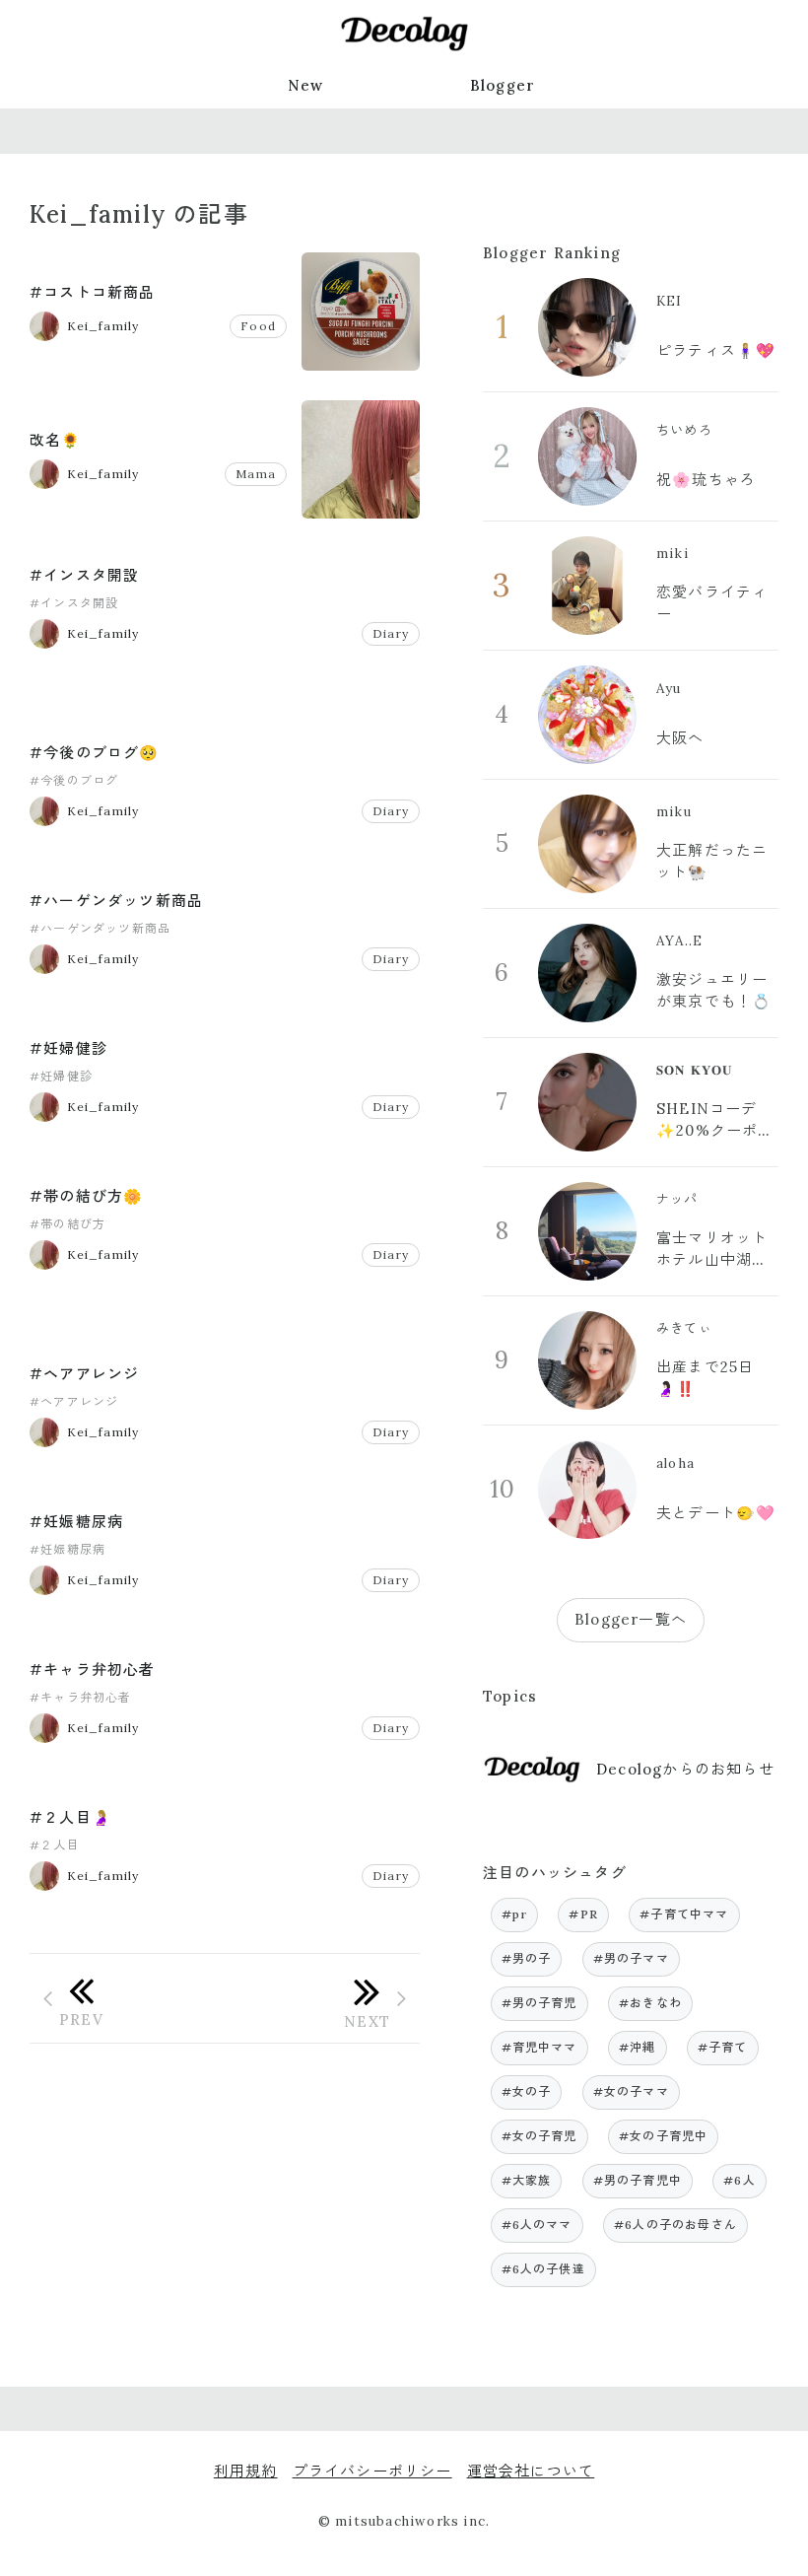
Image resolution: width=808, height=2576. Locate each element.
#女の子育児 (539, 2136)
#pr (515, 1914)
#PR (583, 1914)
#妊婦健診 (68, 1048)
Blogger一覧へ (631, 1619)
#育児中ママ (539, 2047)
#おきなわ (650, 2003)
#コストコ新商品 (93, 292)
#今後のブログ (74, 780)
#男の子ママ (631, 1958)
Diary (391, 633)
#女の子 (527, 2091)
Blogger (503, 85)
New (306, 85)
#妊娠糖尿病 (76, 1522)
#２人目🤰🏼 (70, 1817)
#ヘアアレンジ (84, 1374)
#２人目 (55, 1845)
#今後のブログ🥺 (95, 753)
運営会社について (531, 2471)
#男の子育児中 (638, 2180)
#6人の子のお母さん (675, 2225)
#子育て (723, 2047)
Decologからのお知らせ (685, 1769)
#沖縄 (638, 2047)
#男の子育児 (539, 2003)
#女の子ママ (631, 2091)
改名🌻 (56, 440)
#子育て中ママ (684, 1914)
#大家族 (527, 2180)
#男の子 (527, 1958)
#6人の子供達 (543, 2269)
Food (258, 326)
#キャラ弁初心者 (93, 1670)
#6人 (740, 2180)
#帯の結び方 (67, 1224)
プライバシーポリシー (372, 2471)
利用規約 (246, 2471)
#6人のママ (537, 2225)
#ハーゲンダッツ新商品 (116, 901)
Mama (256, 474)
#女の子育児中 (663, 2136)
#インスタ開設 (84, 575)
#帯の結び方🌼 (86, 1196)
